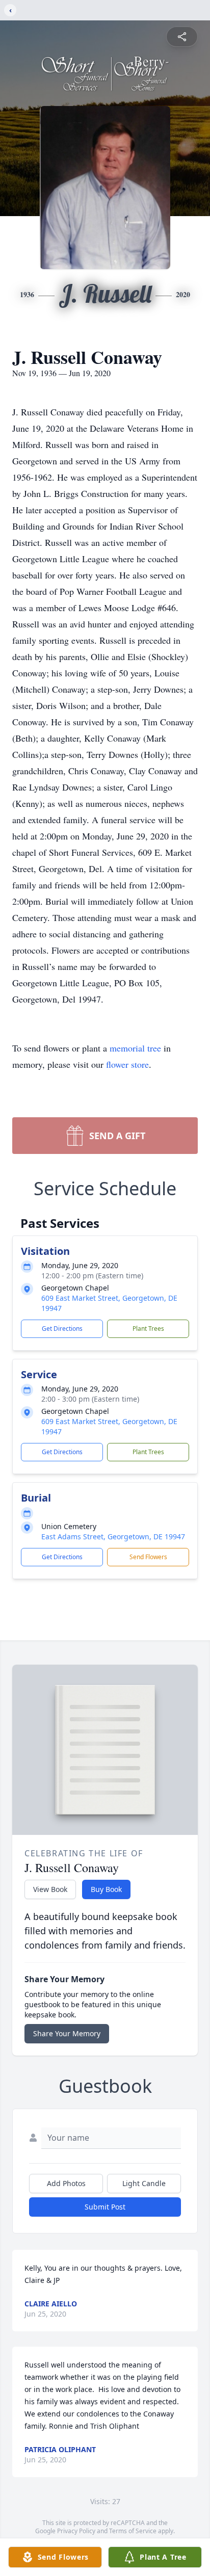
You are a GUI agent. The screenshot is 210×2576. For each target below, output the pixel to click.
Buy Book (106, 1889)
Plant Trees (148, 1329)
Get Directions (62, 1329)
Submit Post (105, 2207)
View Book (50, 1889)
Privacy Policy (76, 2531)
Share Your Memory (67, 2033)
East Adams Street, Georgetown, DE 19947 (113, 1536)
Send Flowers (148, 1557)
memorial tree (135, 1048)
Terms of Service (133, 2531)
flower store (127, 1064)
